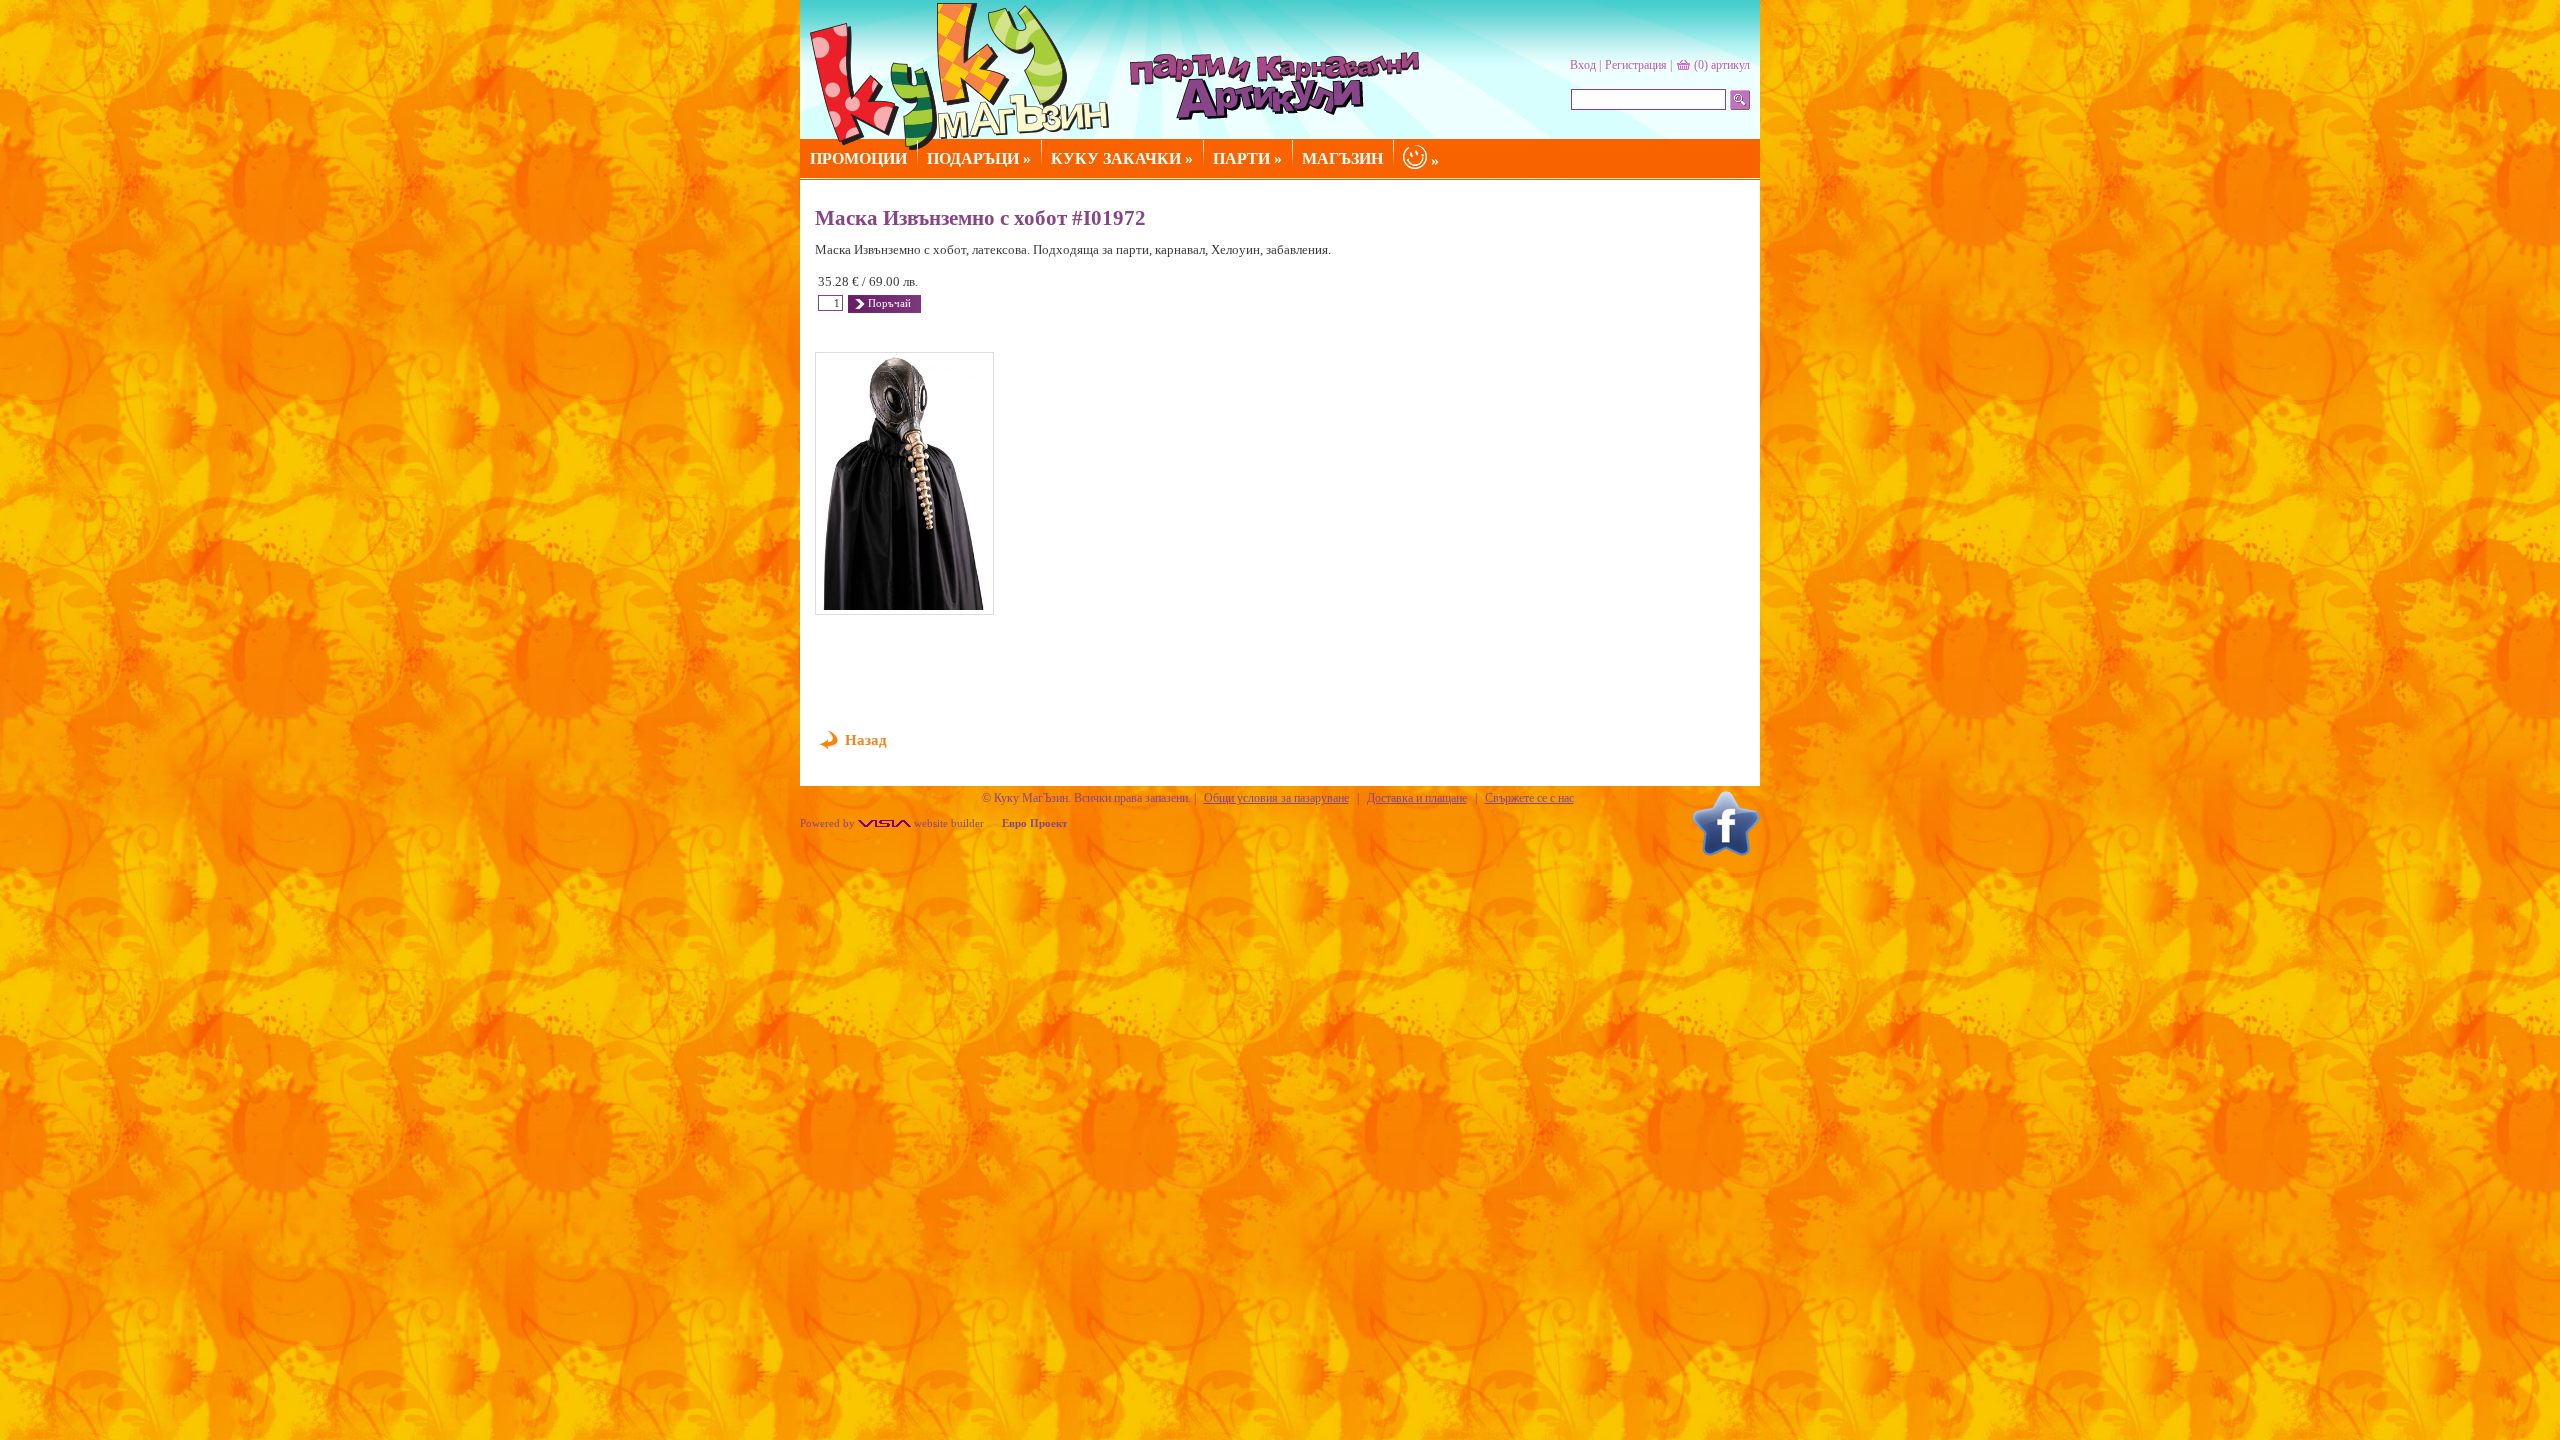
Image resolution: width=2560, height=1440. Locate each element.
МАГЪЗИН (1342, 158)
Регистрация (1636, 65)
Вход (1583, 65)
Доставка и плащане (1417, 798)
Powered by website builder (892, 823)
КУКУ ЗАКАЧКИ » (1122, 158)
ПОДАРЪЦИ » (979, 158)
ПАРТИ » (1247, 158)
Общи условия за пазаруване (1276, 798)
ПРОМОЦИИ (858, 158)
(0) (1722, 65)
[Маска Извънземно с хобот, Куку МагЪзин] (904, 483)
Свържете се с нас (1529, 798)
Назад (866, 740)
